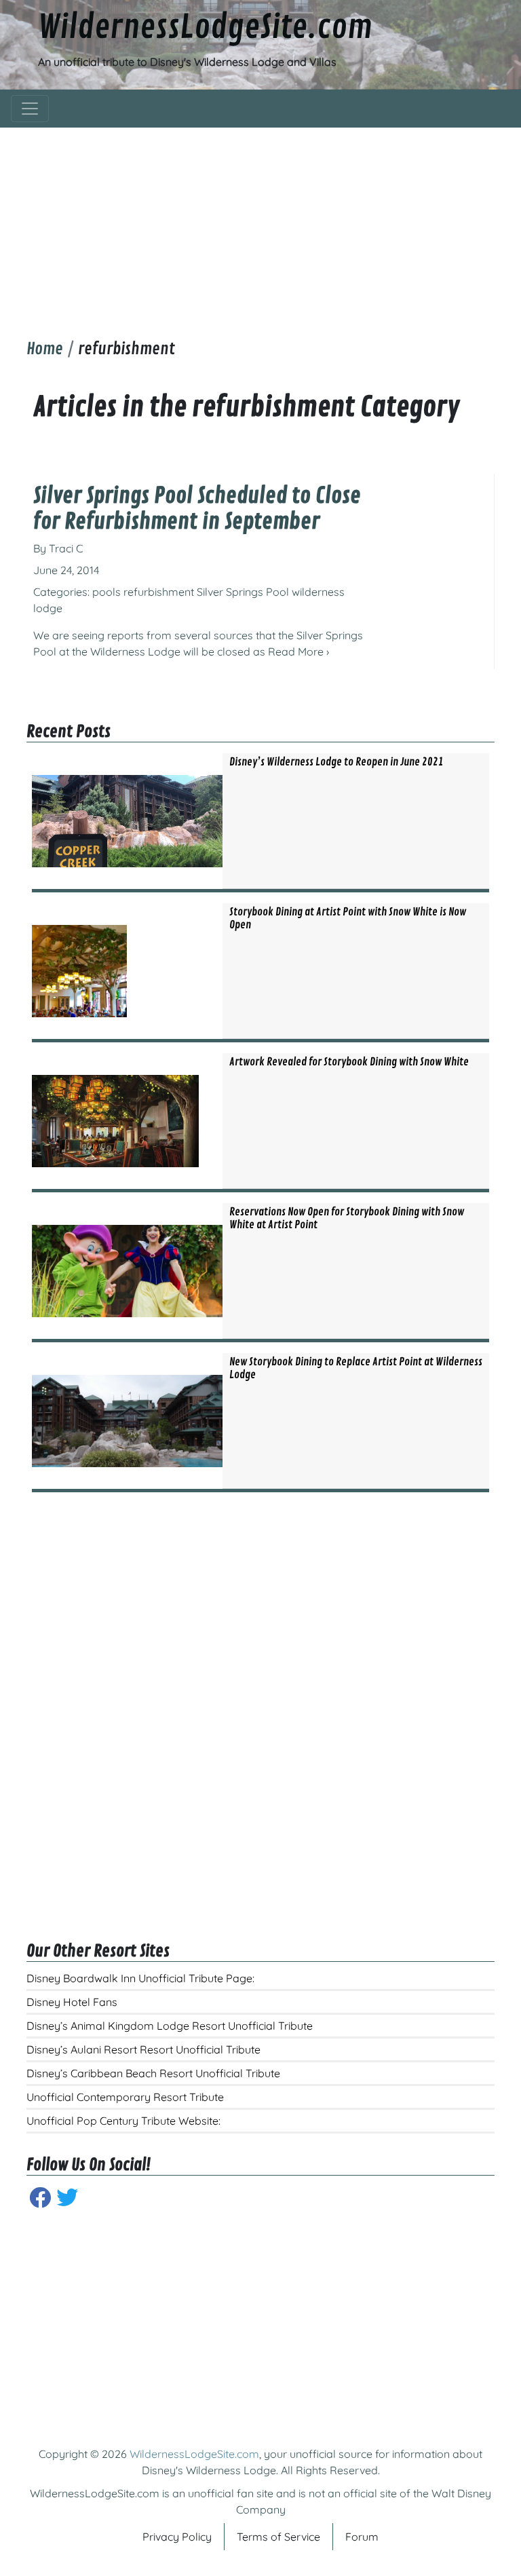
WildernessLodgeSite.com (205, 28)
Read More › (298, 651)
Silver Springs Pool (243, 592)
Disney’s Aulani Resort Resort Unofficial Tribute (143, 2049)
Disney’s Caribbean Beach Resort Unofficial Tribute (153, 2073)
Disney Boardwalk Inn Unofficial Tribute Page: (140, 1978)
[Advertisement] (260, 223)
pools (107, 592)
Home (45, 349)
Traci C (66, 548)
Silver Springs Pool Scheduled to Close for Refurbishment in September (197, 509)
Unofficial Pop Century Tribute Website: (123, 2121)
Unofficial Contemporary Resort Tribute (125, 2097)
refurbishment (159, 592)
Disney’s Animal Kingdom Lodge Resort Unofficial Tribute (170, 2026)
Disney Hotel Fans (72, 2002)
